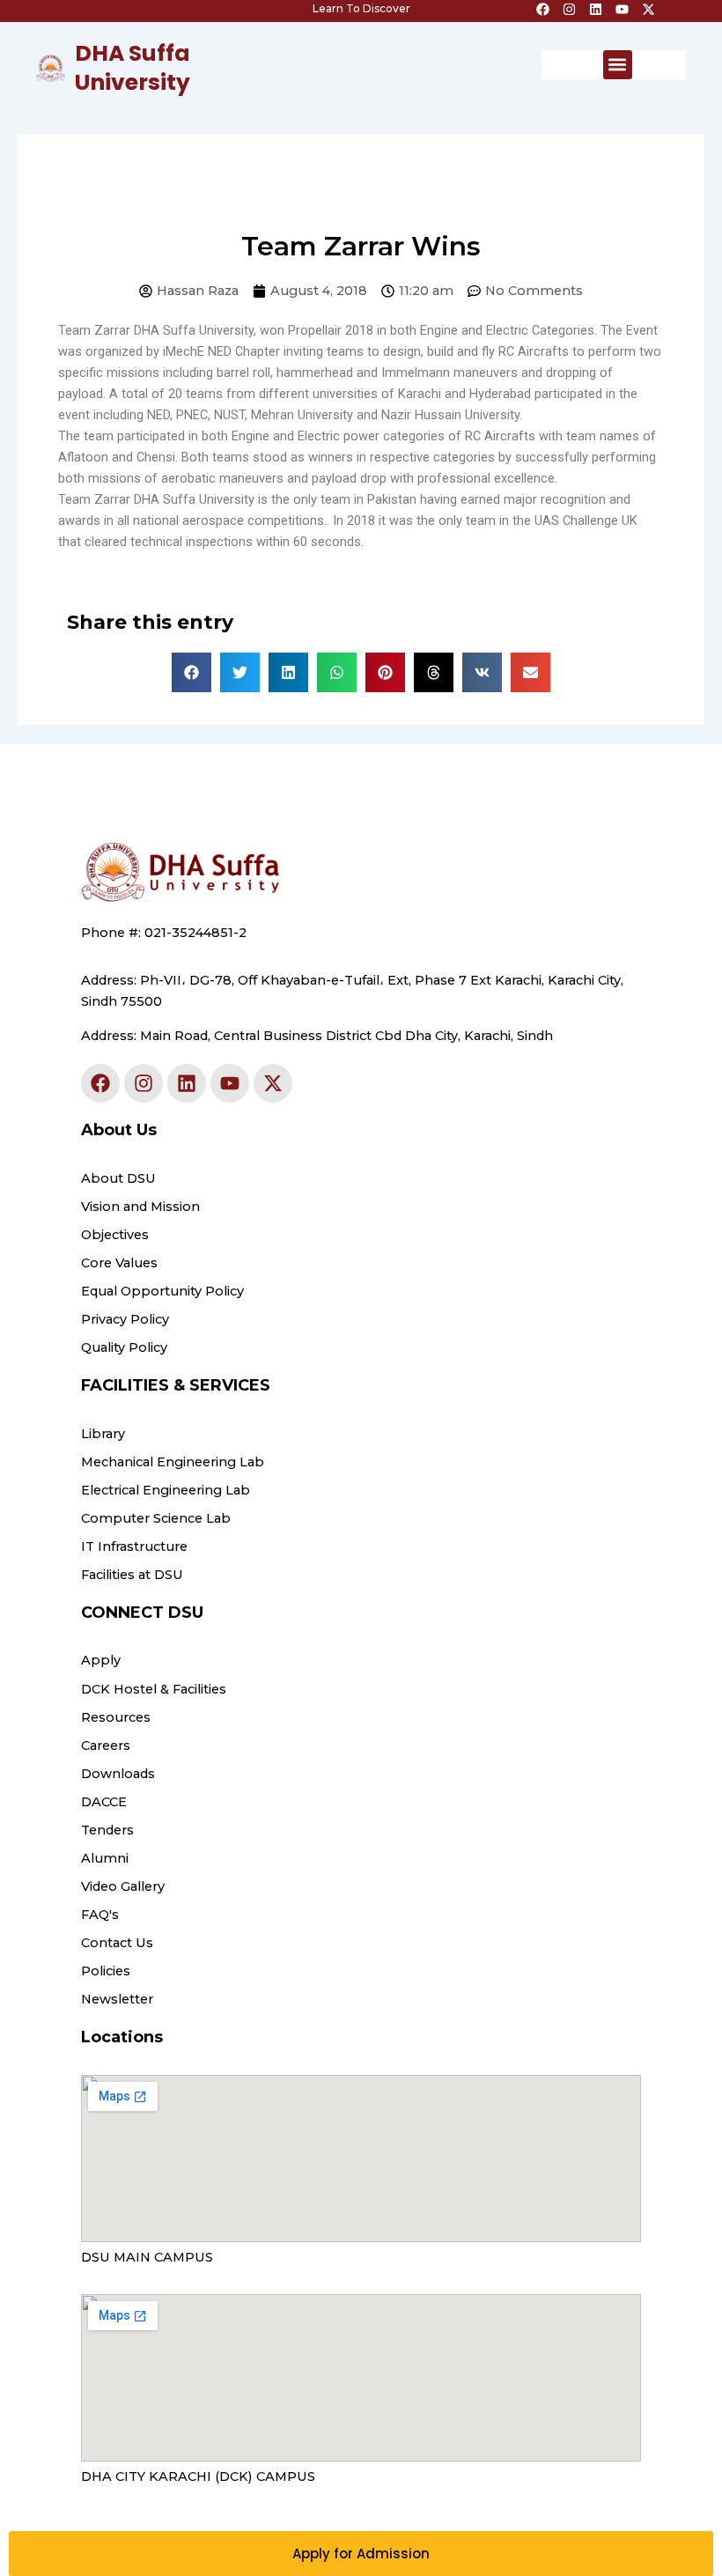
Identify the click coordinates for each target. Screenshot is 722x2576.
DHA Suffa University (133, 68)
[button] (618, 65)
